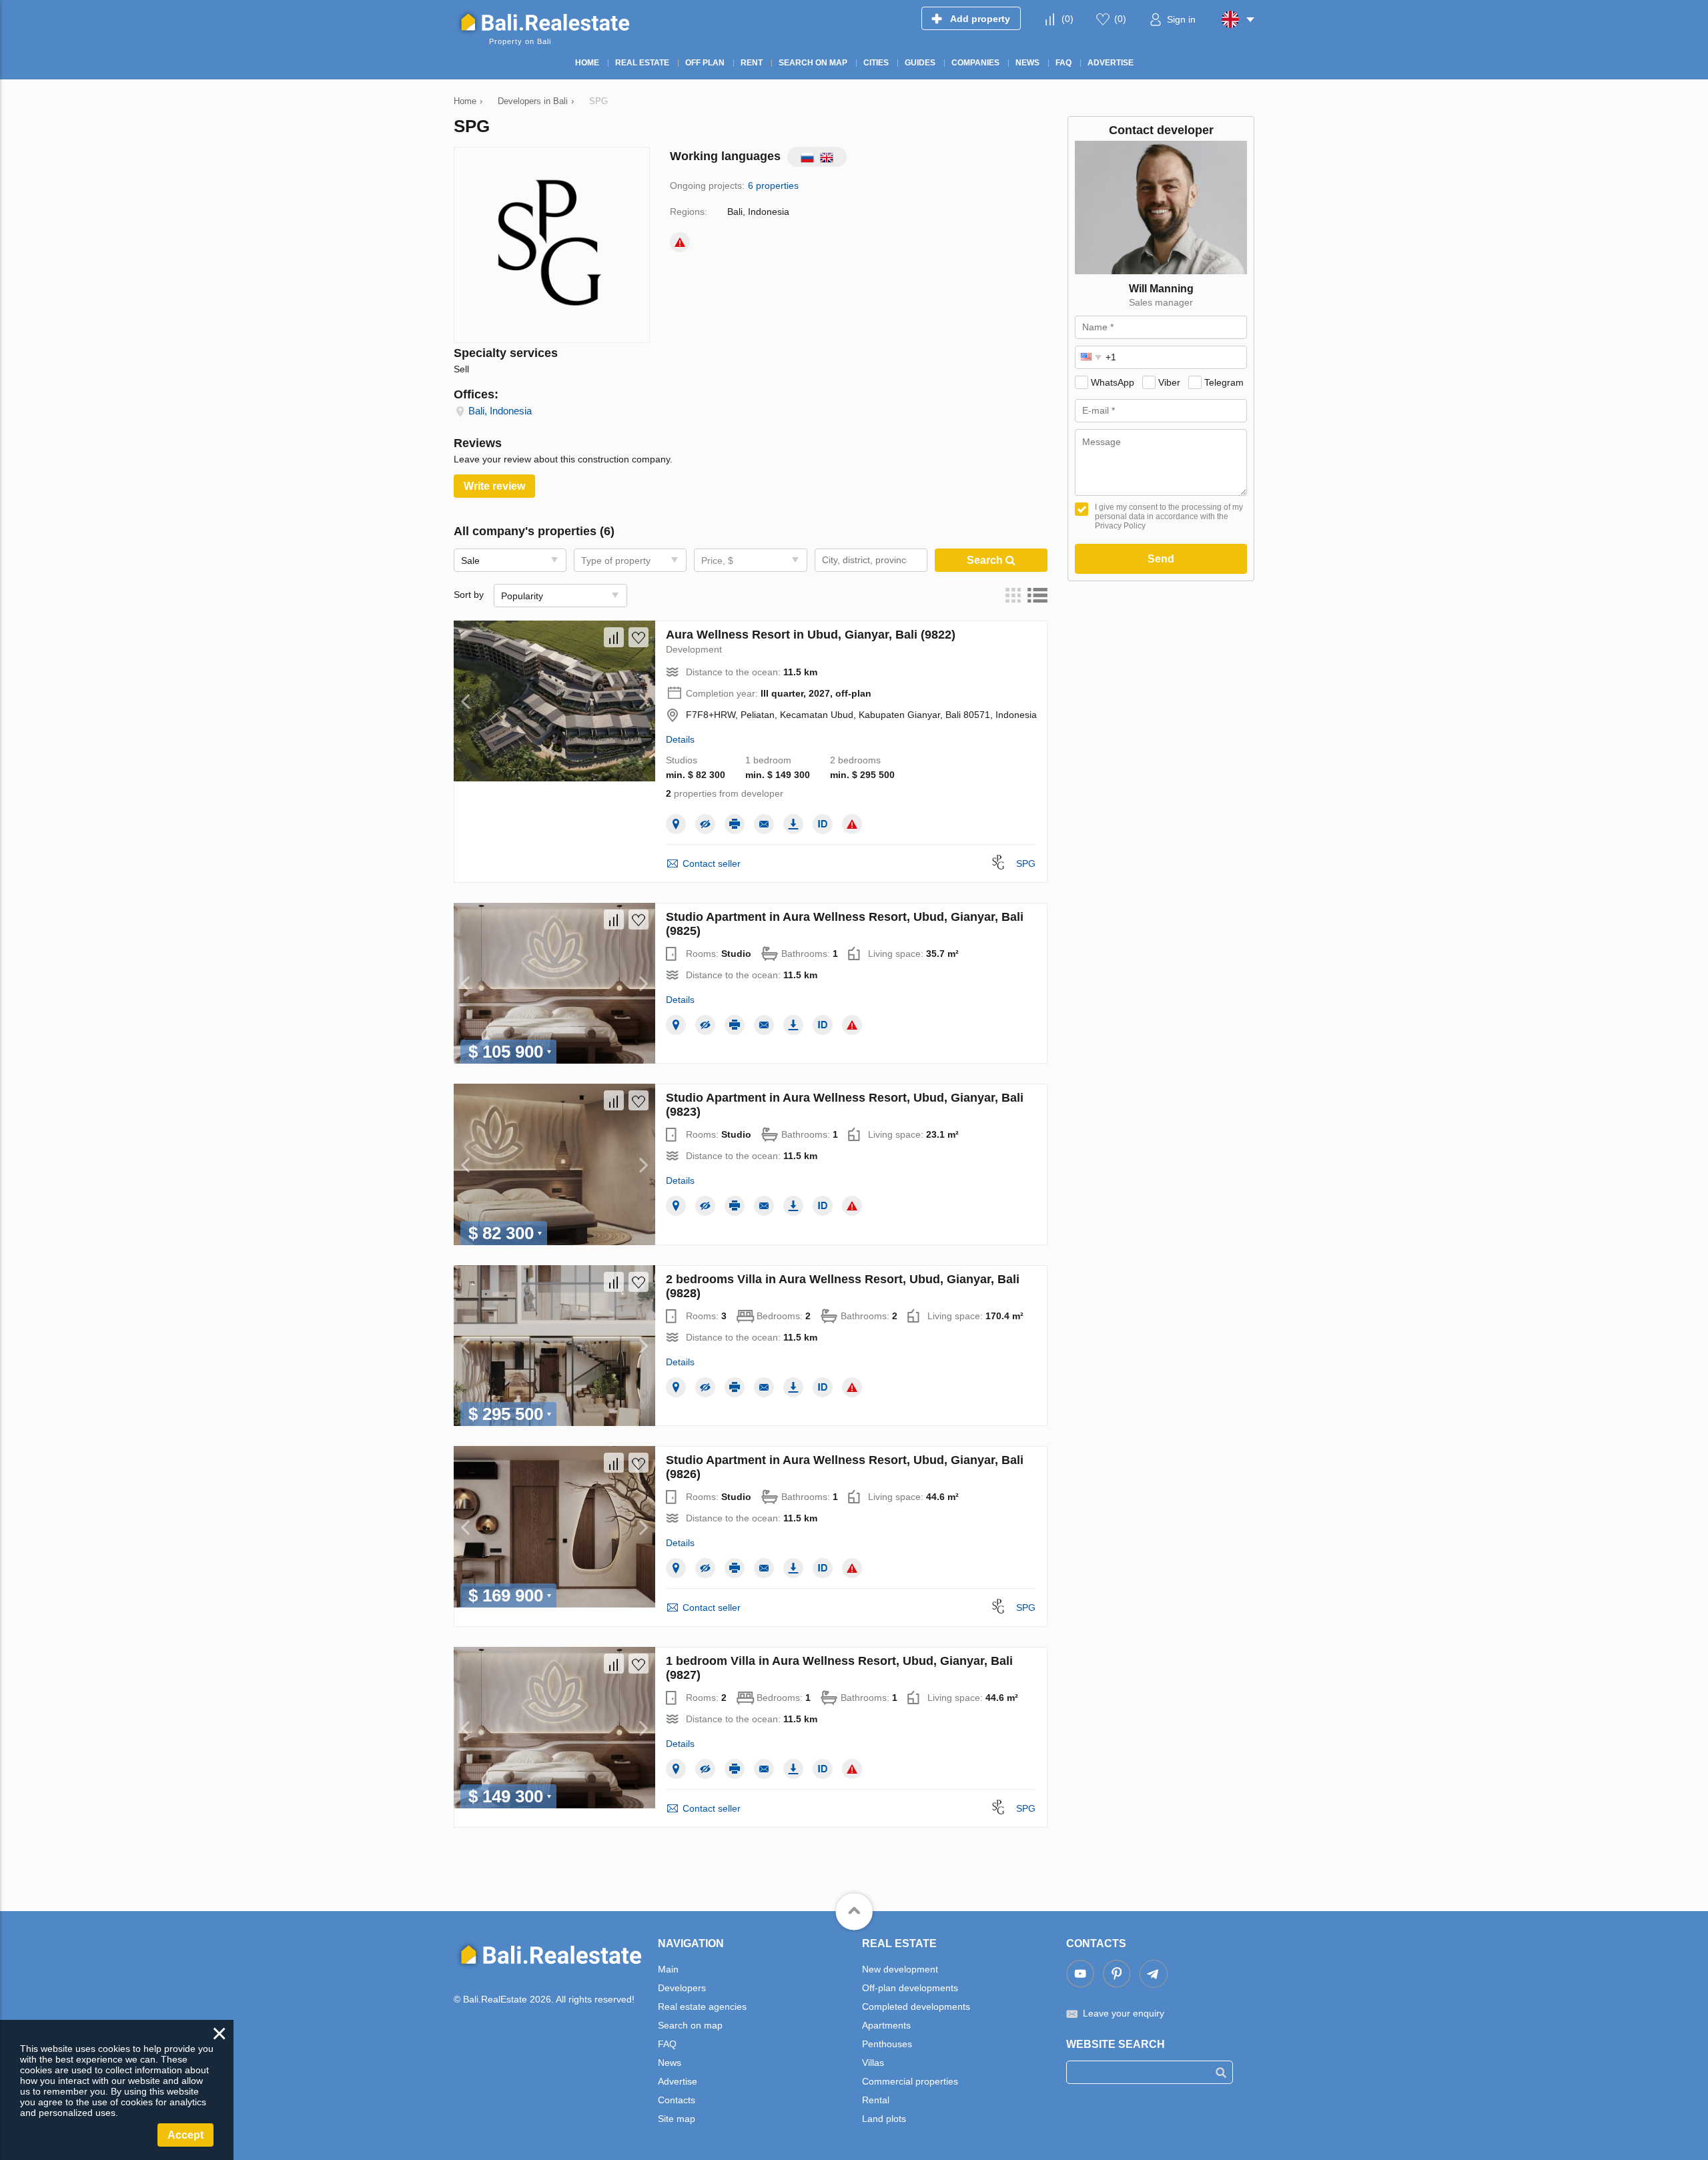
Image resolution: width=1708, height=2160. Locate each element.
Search (986, 560)
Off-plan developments (910, 1988)
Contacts (677, 2100)
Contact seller (712, 863)
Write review (494, 486)
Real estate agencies (702, 2007)
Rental (876, 2100)
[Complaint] (680, 242)
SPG (1026, 863)
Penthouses (887, 2044)
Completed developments (916, 2007)
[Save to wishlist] (638, 637)
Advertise (678, 2081)
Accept (185, 2135)
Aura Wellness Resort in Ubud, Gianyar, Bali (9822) (811, 635)
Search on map (690, 2025)
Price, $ (717, 561)
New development (900, 1969)
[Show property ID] (823, 824)
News (670, 2063)
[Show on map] (676, 824)
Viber (1169, 382)
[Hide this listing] (705, 824)
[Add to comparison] (614, 637)
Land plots (884, 2119)
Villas (873, 2063)
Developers (682, 1988)
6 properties (773, 186)
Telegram (1224, 382)
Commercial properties (910, 2081)
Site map (677, 2119)
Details (680, 739)
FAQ (667, 2044)
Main (668, 1969)
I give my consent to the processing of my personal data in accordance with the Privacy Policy (1169, 516)
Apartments (886, 2025)
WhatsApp (1113, 382)
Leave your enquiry (1124, 2013)
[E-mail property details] (764, 824)
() (1067, 19)
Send (1161, 559)
